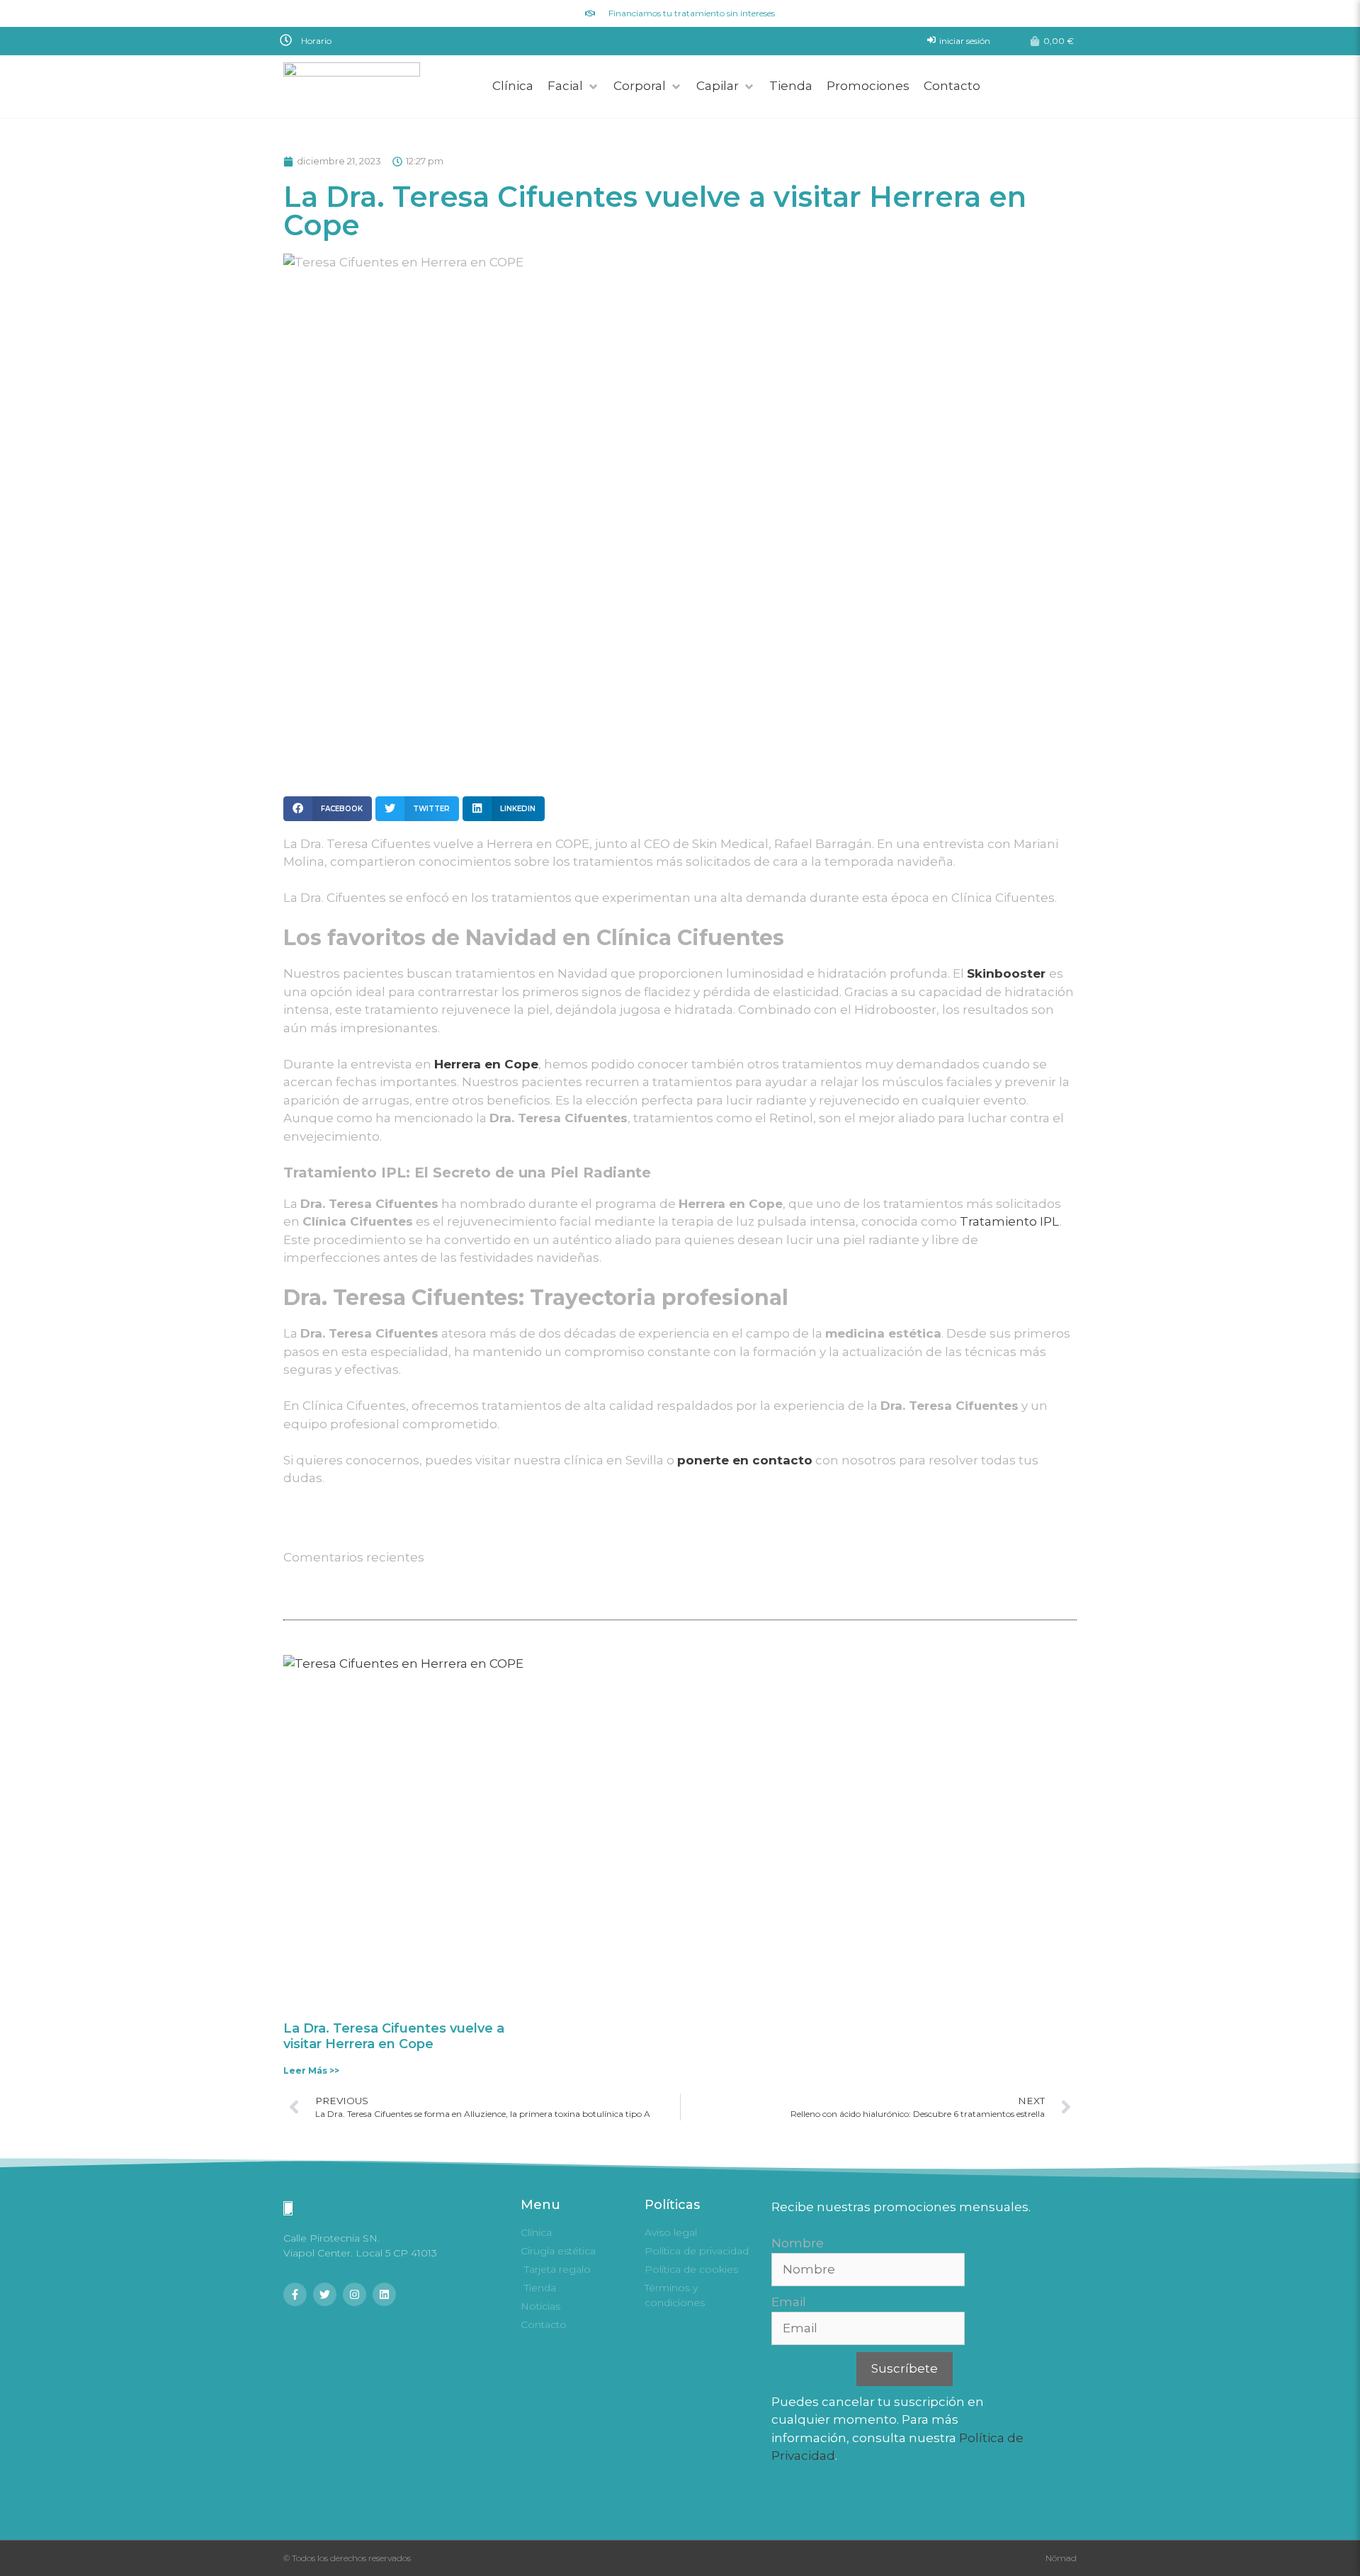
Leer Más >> (311, 2071)
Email (789, 2302)
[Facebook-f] (295, 2294)
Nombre (798, 2243)
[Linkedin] (384, 2294)
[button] (477, 40)
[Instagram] (355, 2294)
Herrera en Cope (486, 1064)
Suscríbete (905, 2368)
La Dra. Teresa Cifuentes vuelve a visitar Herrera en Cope (394, 2036)
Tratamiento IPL (1010, 1221)
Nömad (1061, 2558)
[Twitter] (325, 2294)
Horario (316, 41)
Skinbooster (1006, 973)
